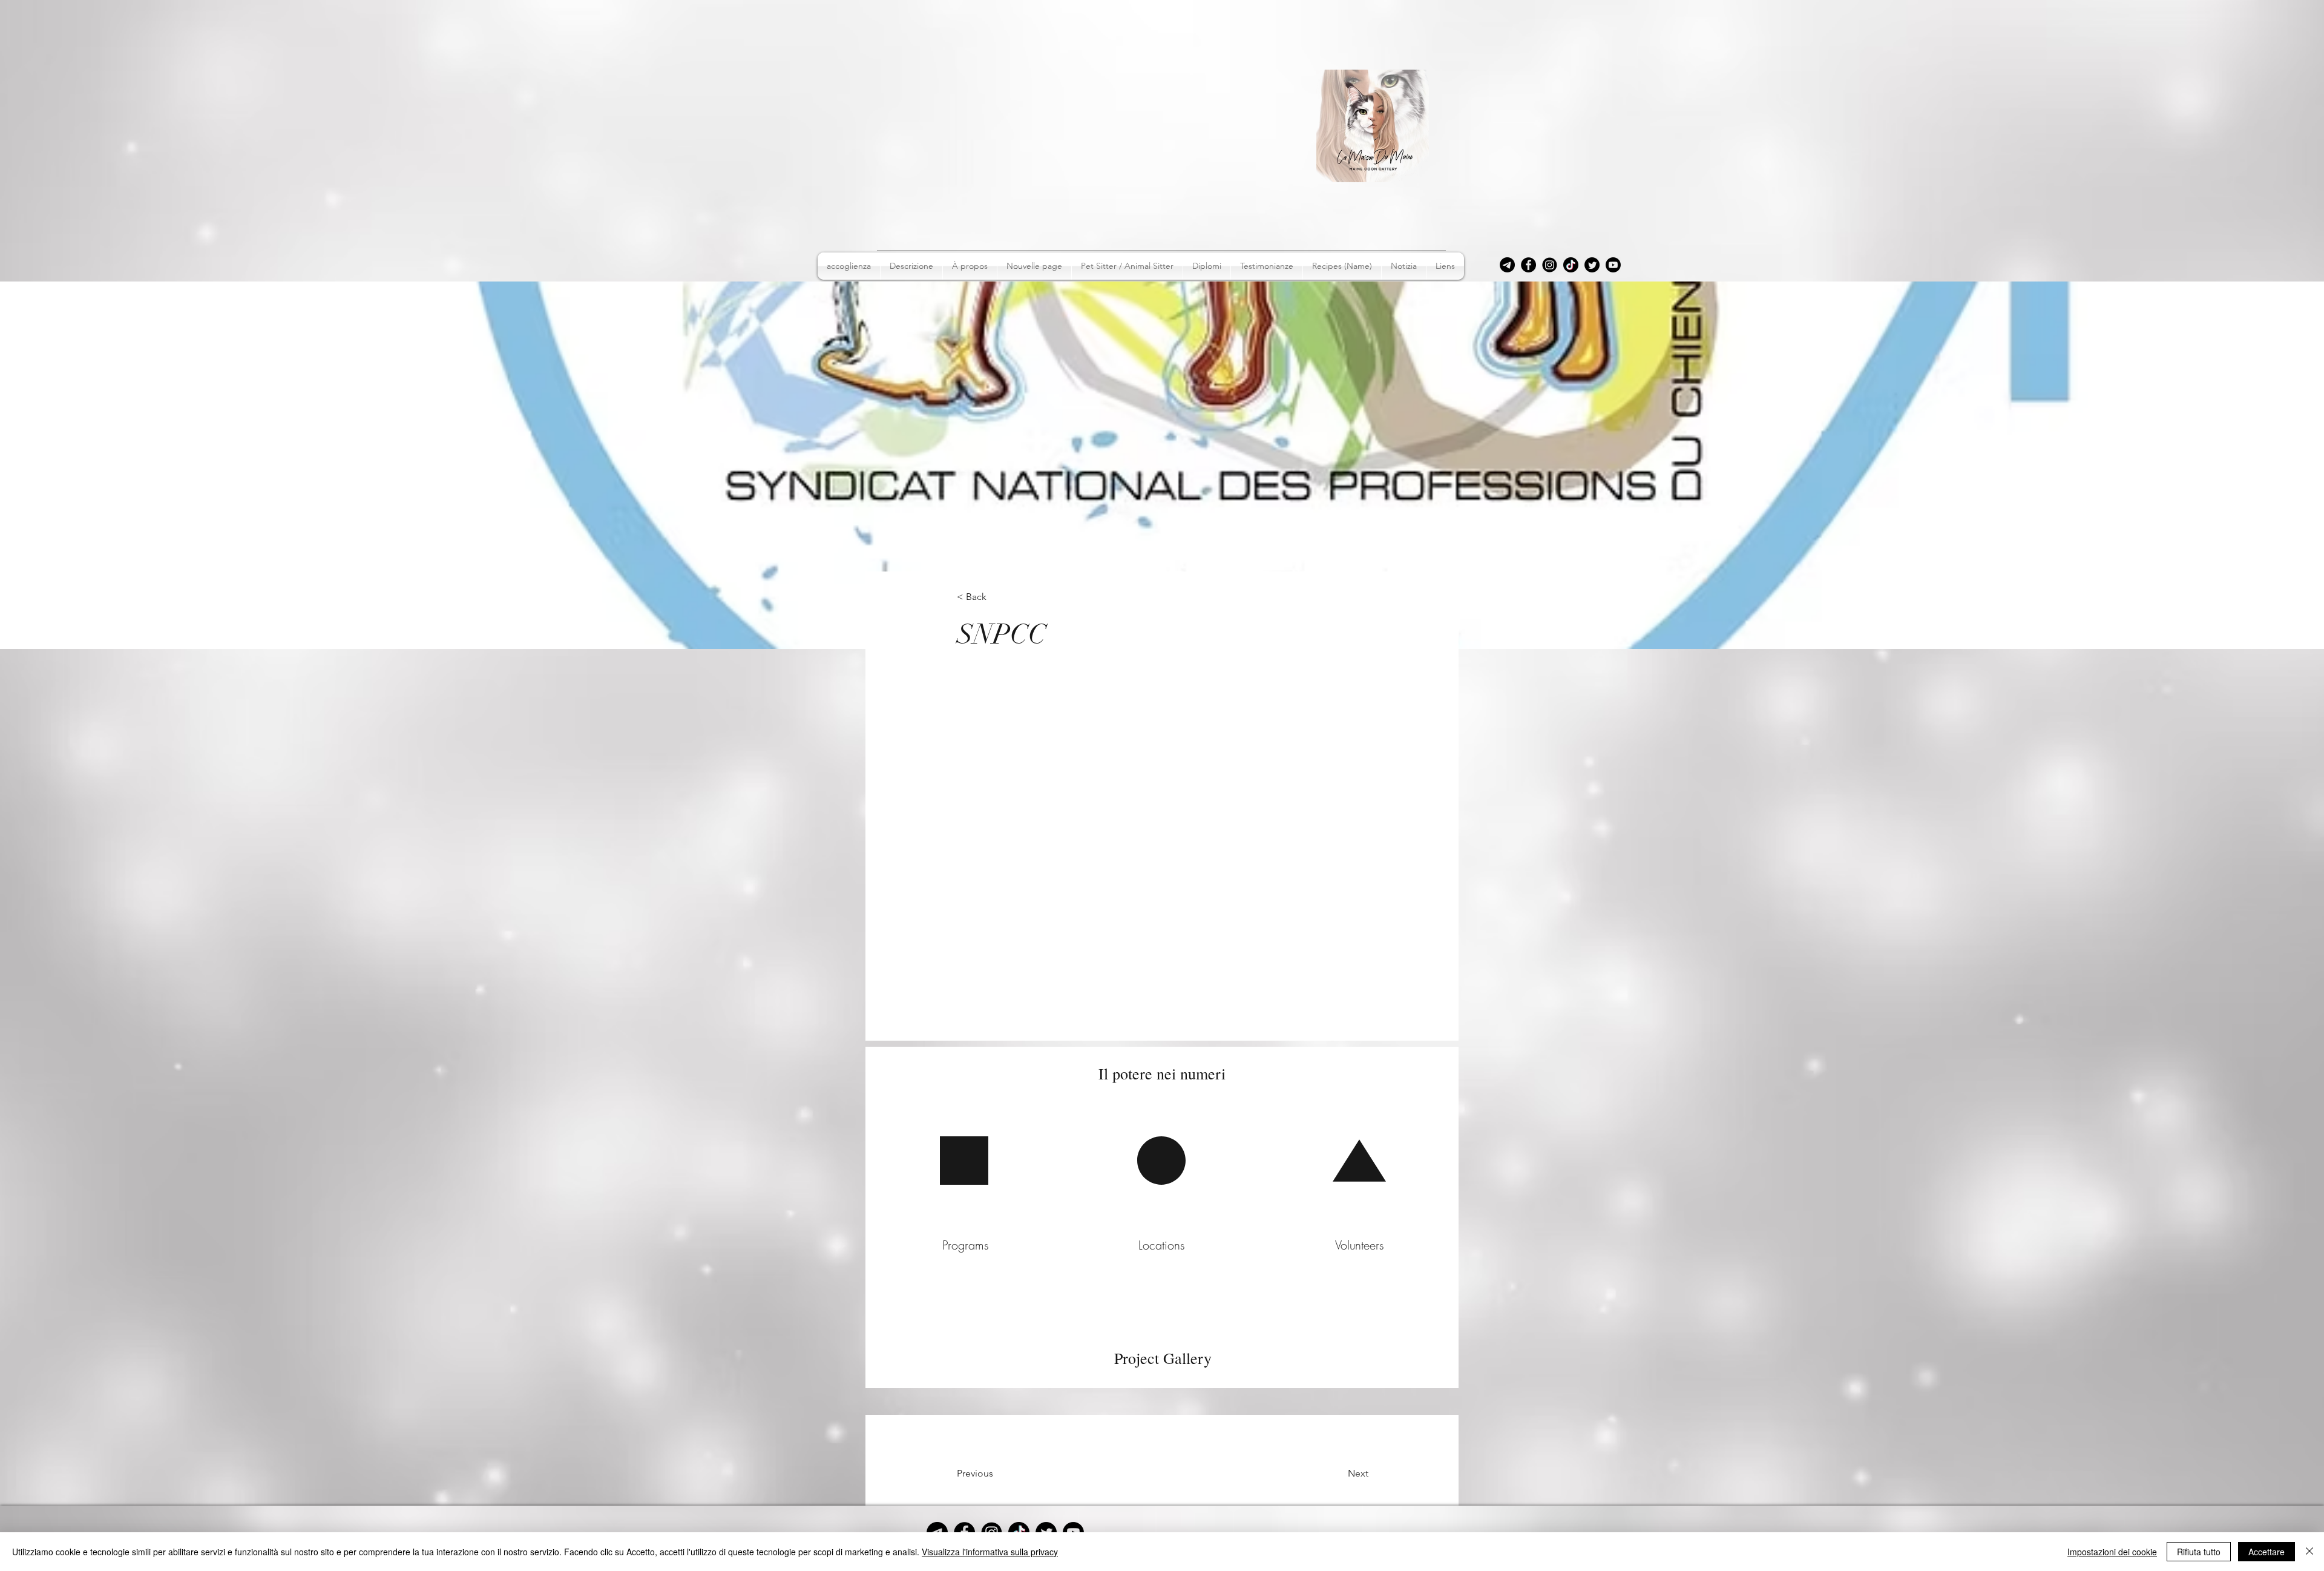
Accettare (2267, 1552)
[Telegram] (1507, 265)
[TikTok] (1571, 265)
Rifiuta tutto (2199, 1552)
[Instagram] (1550, 265)
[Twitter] (1592, 265)
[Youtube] (1613, 265)
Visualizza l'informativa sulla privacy (990, 1552)
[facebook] (1528, 265)
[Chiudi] (2309, 1552)
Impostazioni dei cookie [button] (2112, 1552)
